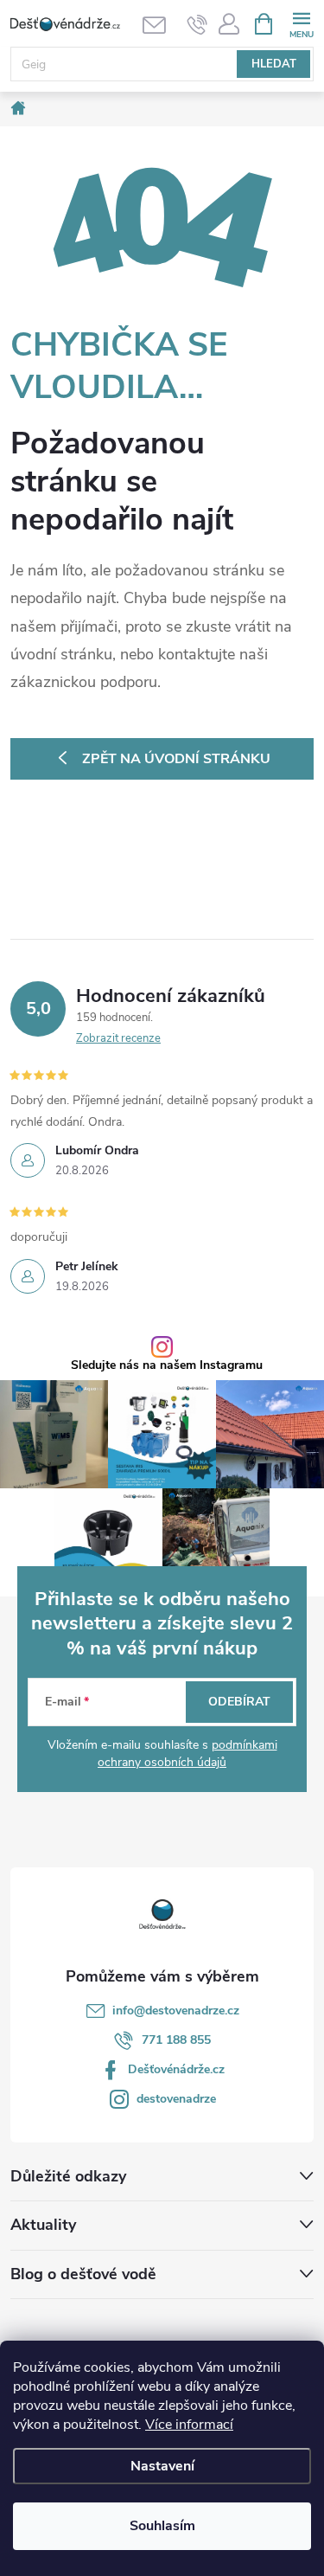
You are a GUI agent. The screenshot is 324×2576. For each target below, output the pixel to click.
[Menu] (301, 23)
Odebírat (239, 1702)
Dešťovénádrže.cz (176, 2069)
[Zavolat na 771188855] (197, 24)
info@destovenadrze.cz (176, 2011)
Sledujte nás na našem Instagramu (167, 1365)
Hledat (274, 64)
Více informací (189, 2425)
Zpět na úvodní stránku (176, 759)
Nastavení (162, 2466)
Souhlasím (162, 2526)
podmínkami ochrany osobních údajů (187, 1754)
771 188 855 (176, 2040)
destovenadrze (176, 2099)
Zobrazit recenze (118, 1038)
